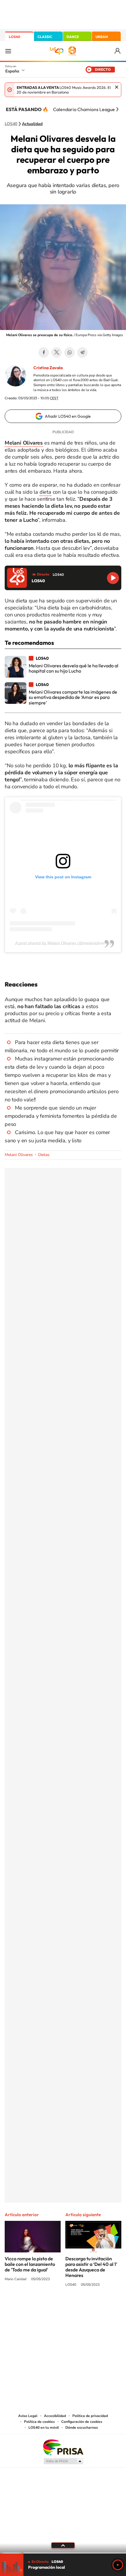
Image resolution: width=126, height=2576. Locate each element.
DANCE (73, 37)
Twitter (57, 353)
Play (118, 2565)
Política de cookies (39, 2422)
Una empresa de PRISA (63, 2447)
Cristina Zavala (48, 368)
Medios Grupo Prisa (63, 2461)
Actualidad (32, 124)
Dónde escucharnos (82, 2428)
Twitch (86, 2307)
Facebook (44, 353)
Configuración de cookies (82, 2422)
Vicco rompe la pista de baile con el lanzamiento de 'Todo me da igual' (30, 2264)
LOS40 (15, 37)
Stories (98, 2307)
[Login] (118, 51)
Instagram (28, 2307)
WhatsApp (69, 353)
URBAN (102, 37)
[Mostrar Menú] (8, 51)
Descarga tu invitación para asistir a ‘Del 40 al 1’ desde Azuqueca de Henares (91, 2267)
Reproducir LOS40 (113, 578)
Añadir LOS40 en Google (68, 416)
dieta (45, 492)
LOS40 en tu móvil (44, 2428)
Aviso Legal (28, 2416)
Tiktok (40, 2307)
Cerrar (117, 87)
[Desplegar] (63, 2545)
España (12, 71)
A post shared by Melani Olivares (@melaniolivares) (63, 943)
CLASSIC (45, 37)
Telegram (82, 353)
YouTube (51, 2307)
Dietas (44, 1155)
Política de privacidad (90, 2416)
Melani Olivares (19, 1155)
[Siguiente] (117, 109)
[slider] (63, 2553)
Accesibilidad (55, 2416)
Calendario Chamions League (84, 109)
